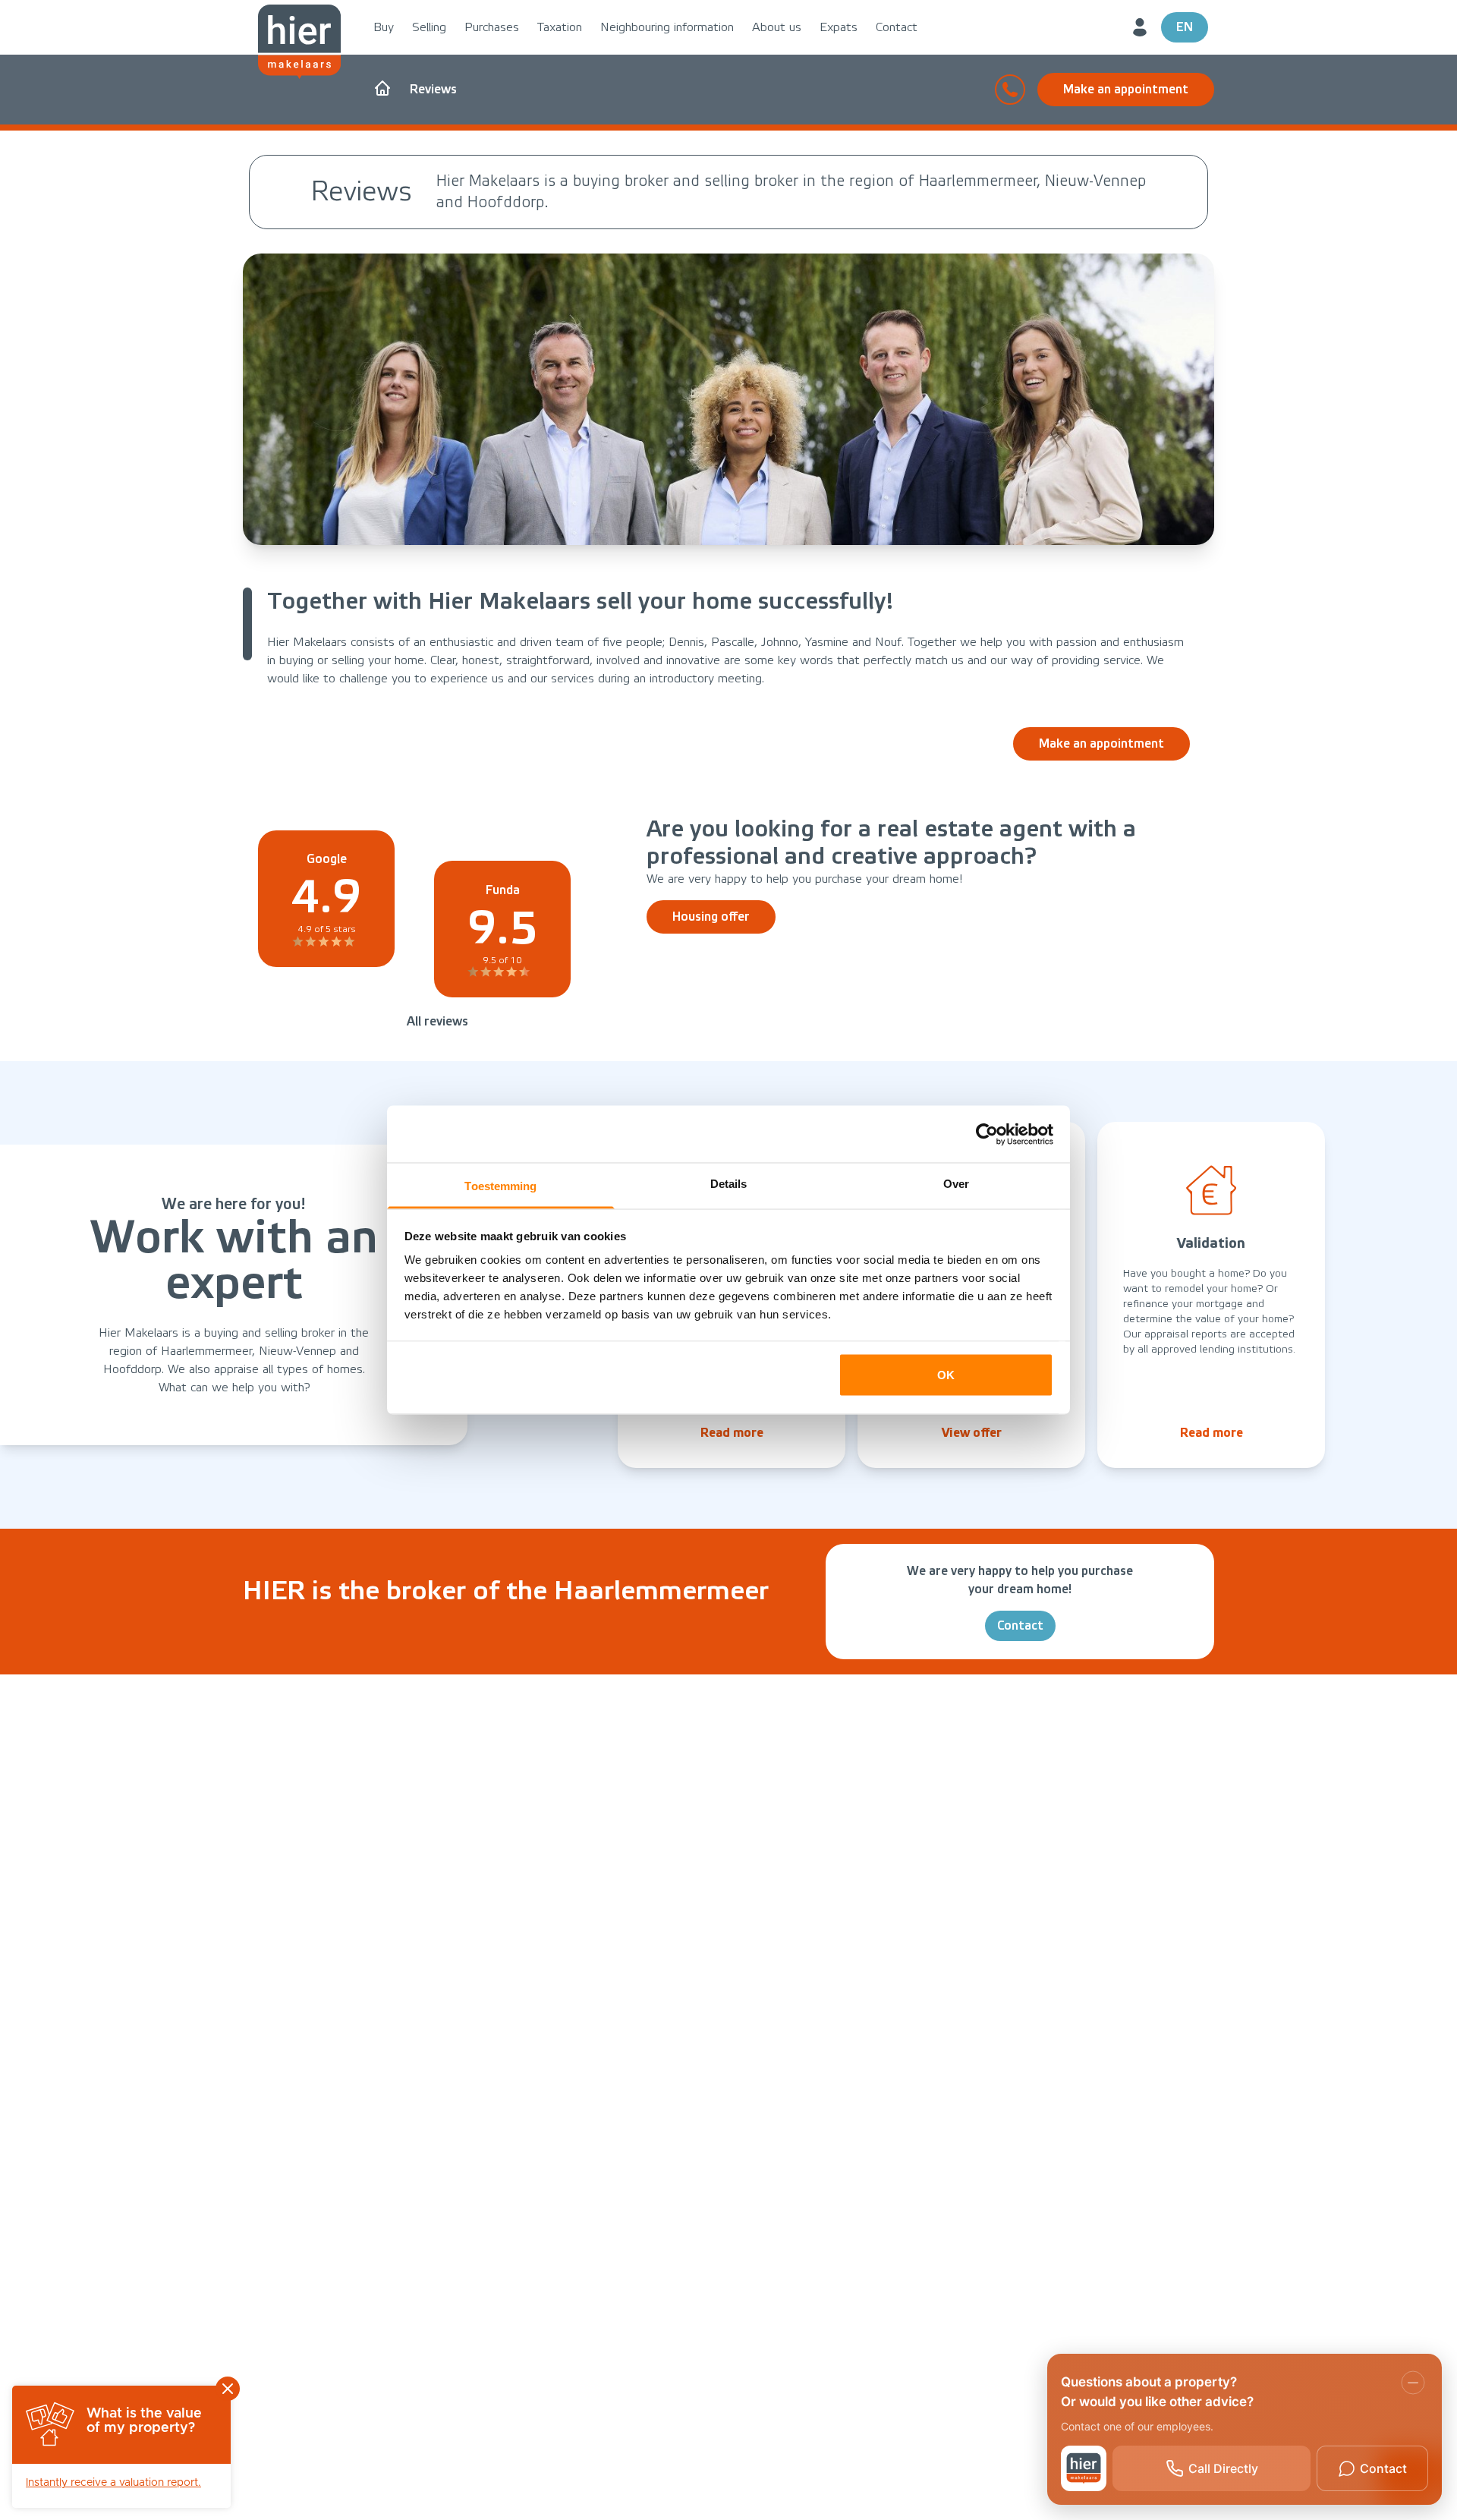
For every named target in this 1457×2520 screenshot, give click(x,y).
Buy (384, 27)
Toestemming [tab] (500, 1186)
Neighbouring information (667, 27)
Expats (839, 27)
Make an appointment (1126, 89)
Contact (897, 27)
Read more (732, 1433)
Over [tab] (956, 1184)
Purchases (492, 27)
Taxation (560, 27)
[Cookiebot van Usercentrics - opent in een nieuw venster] (987, 1134)
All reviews (437, 1021)
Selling (429, 27)
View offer (972, 1433)
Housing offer (711, 917)
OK (946, 1374)
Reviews (433, 89)
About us (777, 27)
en (1185, 27)
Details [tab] (729, 1184)
